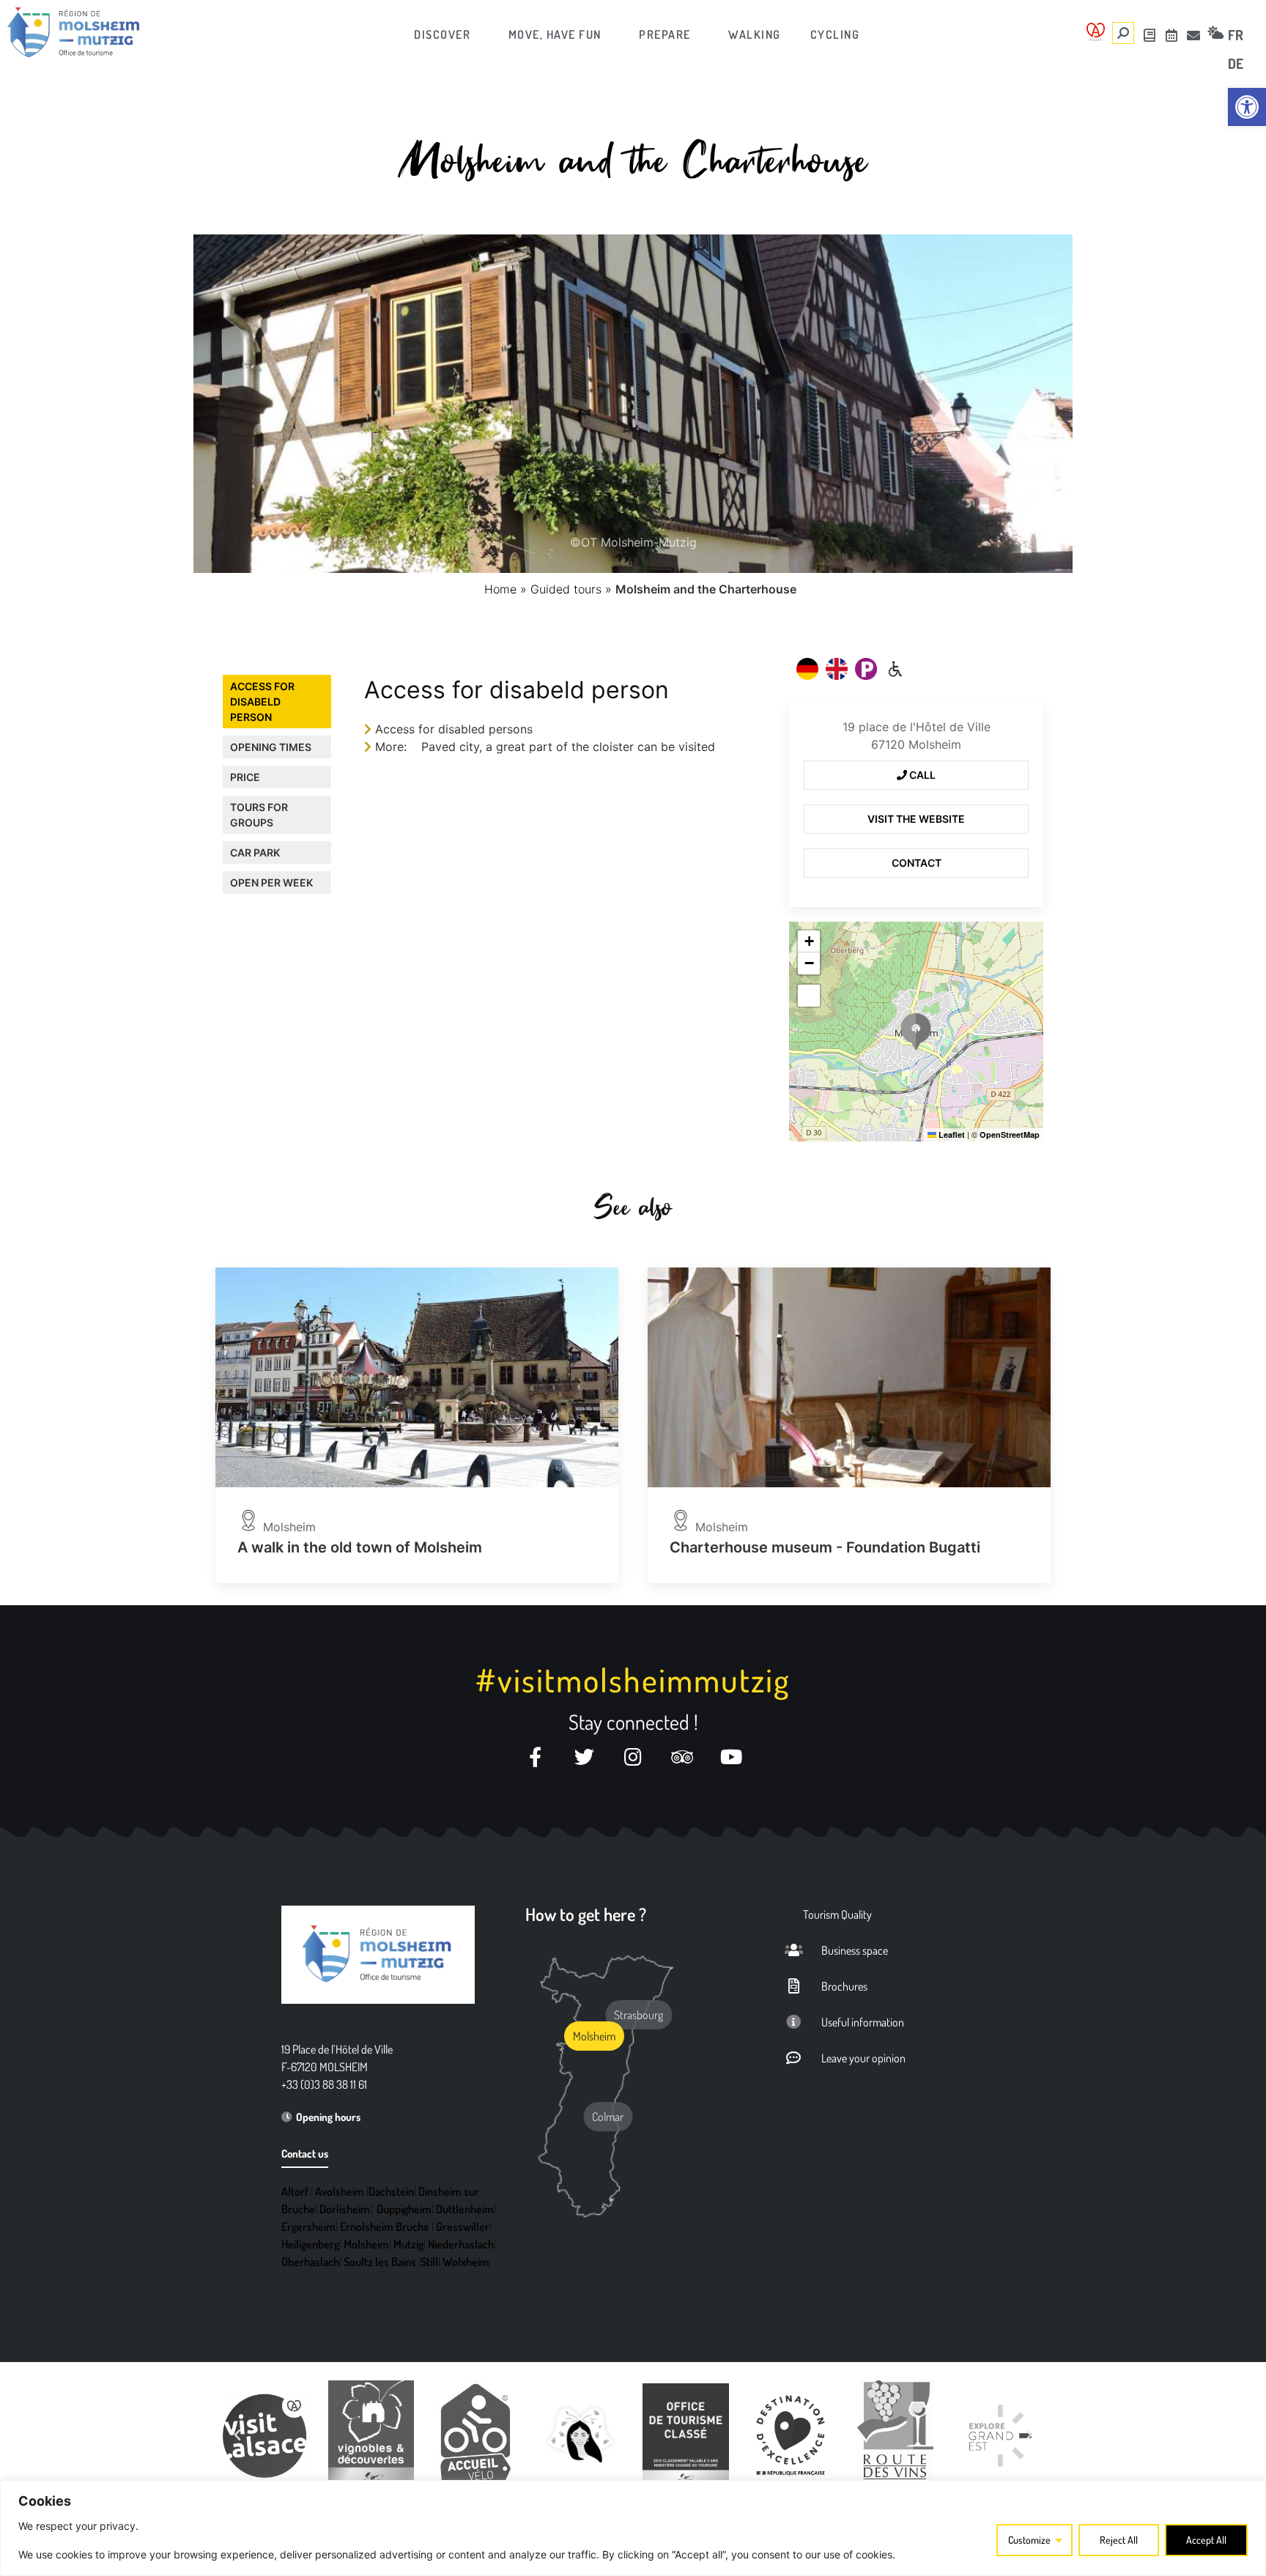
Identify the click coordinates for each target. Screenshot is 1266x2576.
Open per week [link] (271, 882)
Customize (1029, 2540)
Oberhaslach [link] (310, 2262)
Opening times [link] (271, 747)
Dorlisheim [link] (345, 2209)
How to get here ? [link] (586, 1914)
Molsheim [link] (366, 2244)
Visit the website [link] (916, 819)
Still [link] (429, 2262)
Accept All (1206, 2540)
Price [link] (245, 777)
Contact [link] (917, 863)
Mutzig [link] (408, 2244)
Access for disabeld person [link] (262, 702)
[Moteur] (895, 669)
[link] (1247, 107)
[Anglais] (837, 669)
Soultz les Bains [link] (380, 2262)
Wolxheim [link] (466, 2262)
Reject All (1119, 2540)
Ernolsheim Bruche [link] (385, 2227)
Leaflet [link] (951, 1135)
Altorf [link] (295, 2191)
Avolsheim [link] (340, 2191)
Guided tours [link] (566, 589)
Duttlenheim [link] (465, 2209)
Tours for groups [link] (259, 815)
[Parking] (866, 669)
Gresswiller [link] (463, 2227)
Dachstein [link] (391, 2191)
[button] (916, 1032)
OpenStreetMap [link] (1010, 1135)
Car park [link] (255, 852)
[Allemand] (807, 669)
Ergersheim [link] (308, 2227)
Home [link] (500, 589)
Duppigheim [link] (404, 2209)
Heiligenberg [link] (310, 2244)
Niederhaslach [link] (461, 2244)
